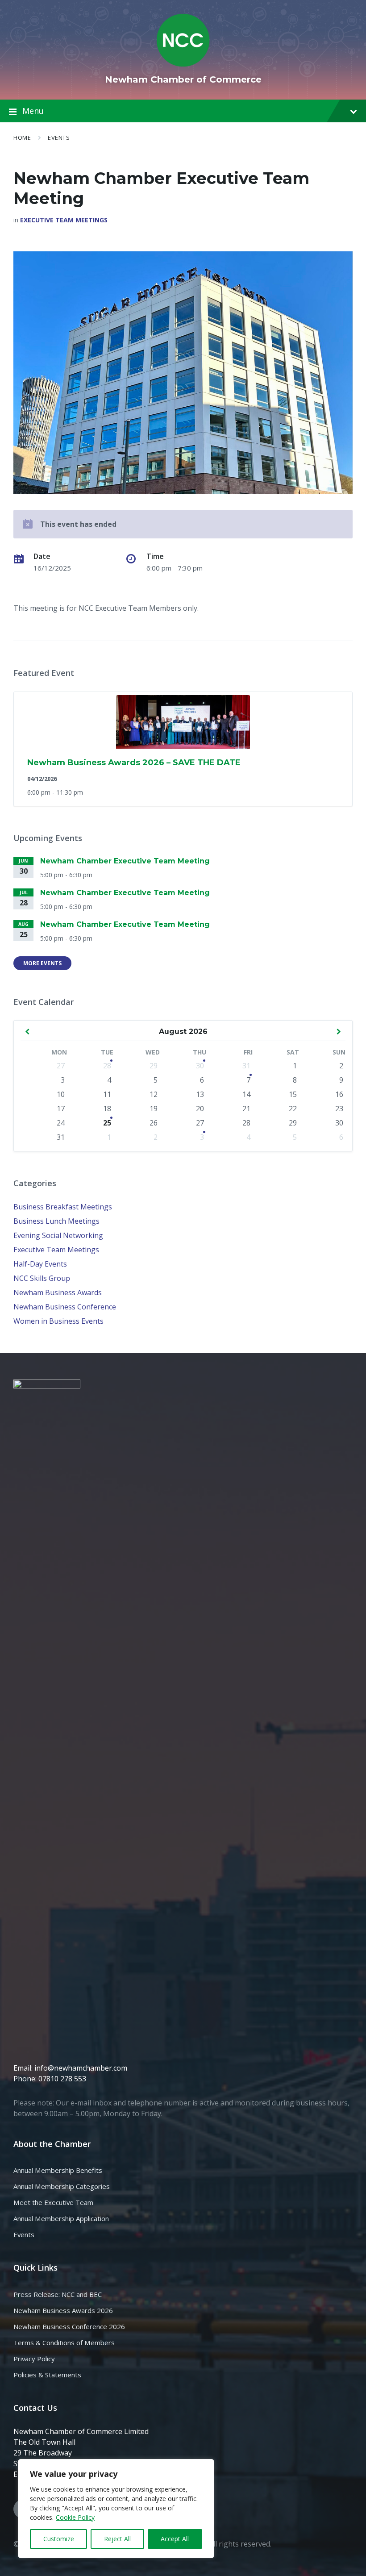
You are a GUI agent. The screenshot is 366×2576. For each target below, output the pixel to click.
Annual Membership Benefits (58, 2170)
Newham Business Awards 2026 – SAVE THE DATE (134, 763)
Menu (33, 111)
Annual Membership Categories (62, 2186)
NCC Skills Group (42, 1278)
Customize (59, 2539)
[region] (116, 2509)
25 (107, 1123)
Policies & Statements (47, 2375)
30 (200, 1066)
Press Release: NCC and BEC (58, 2294)
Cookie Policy (75, 2517)
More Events (42, 963)
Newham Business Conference (65, 1307)
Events (59, 138)
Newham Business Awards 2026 (63, 2310)
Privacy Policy (34, 2359)
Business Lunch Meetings (56, 1221)
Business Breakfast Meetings (63, 1207)
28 (107, 1066)
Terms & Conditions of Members (64, 2343)
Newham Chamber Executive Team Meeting (125, 861)
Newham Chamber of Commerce (183, 79)
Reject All (117, 2539)
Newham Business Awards (58, 1292)
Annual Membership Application (61, 2218)
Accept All (175, 2539)
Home (22, 138)
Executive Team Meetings (64, 220)
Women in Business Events (58, 1321)
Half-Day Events (40, 1264)
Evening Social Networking (58, 1235)
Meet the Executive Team (53, 2202)
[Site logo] (183, 64)
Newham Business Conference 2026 (69, 2326)
